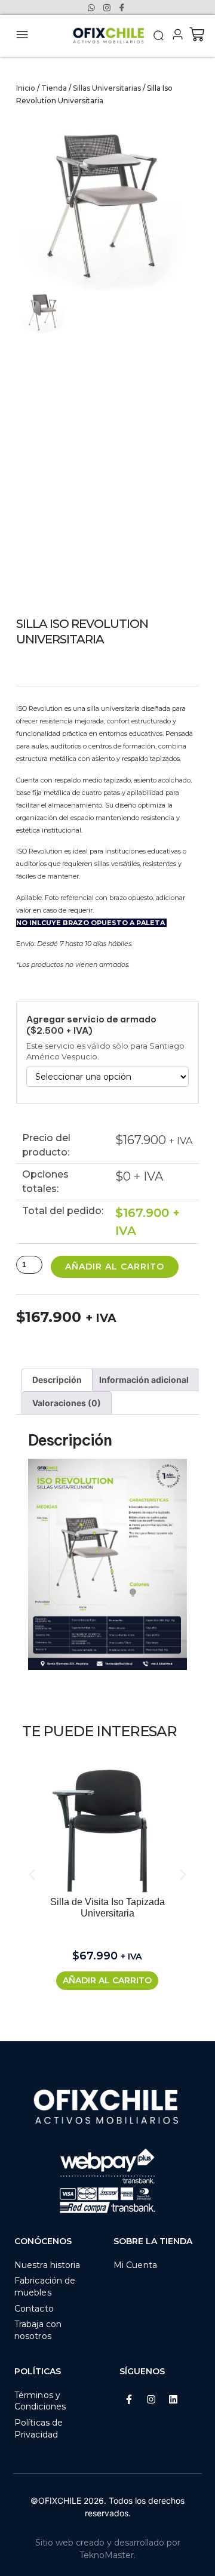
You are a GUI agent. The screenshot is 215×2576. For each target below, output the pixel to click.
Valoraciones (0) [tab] (67, 1403)
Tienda (54, 88)
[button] (159, 36)
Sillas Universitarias (107, 88)
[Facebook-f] (129, 2399)
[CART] (197, 34)
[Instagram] (151, 2399)
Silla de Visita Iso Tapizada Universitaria (107, 1908)
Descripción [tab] (57, 1380)
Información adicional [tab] (144, 1380)
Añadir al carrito (115, 1267)
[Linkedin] (173, 2399)
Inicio (26, 88)
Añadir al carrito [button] (107, 1980)
